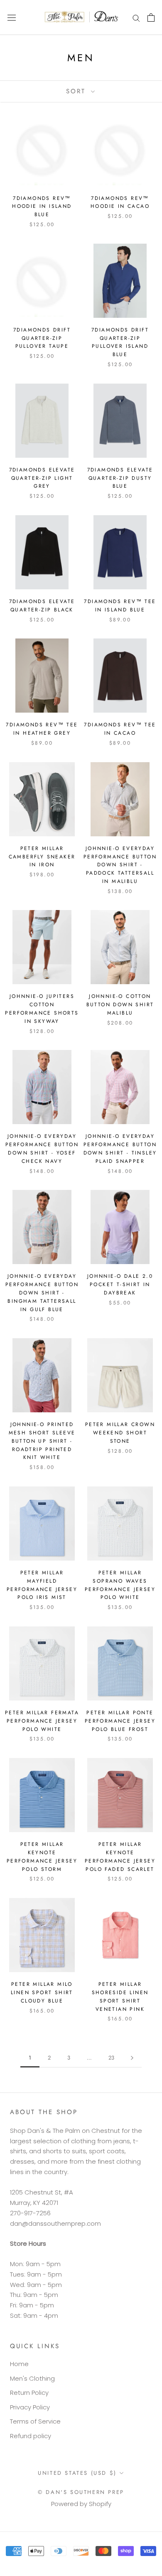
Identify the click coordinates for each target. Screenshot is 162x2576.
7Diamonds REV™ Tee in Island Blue (120, 606)
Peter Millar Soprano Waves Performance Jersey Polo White (120, 1585)
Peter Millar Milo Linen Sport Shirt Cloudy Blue (42, 1992)
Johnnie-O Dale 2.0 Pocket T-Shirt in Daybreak (120, 1284)
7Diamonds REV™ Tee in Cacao (120, 729)
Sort (77, 91)
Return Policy (29, 2393)
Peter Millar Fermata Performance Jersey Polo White (42, 1721)
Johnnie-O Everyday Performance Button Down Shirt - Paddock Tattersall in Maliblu (120, 865)
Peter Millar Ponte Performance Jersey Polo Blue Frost (120, 1721)
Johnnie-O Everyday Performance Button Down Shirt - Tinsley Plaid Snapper (120, 1148)
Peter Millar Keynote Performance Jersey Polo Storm (42, 1857)
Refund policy (31, 2436)
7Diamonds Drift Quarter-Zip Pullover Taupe (42, 338)
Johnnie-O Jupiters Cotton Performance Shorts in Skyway (42, 1009)
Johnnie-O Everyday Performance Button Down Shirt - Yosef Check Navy (42, 1148)
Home (19, 2364)
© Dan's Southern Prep (81, 2492)
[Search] (136, 17)
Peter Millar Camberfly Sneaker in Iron (42, 857)
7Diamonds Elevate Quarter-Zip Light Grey (42, 478)
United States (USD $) (77, 2473)
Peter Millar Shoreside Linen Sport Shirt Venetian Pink (120, 1996)
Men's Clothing (32, 2378)
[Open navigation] (12, 17)
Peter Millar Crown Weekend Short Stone (120, 1433)
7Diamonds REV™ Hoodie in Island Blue (42, 207)
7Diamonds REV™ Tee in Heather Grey (42, 729)
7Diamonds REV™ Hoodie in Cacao (120, 202)
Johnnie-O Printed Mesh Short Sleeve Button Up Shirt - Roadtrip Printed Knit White (42, 1441)
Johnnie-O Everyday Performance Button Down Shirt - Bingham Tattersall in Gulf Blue (42, 1293)
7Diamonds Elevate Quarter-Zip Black (42, 606)
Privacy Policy (30, 2407)
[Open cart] (151, 17)
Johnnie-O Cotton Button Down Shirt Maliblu (120, 1005)
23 (111, 2058)
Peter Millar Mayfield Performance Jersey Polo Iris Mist (42, 1585)
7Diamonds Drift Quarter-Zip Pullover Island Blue (120, 342)
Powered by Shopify (81, 2504)
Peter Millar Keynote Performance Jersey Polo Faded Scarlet (120, 1857)
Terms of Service (35, 2421)
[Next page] (132, 2058)
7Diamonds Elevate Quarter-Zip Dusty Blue (120, 478)
